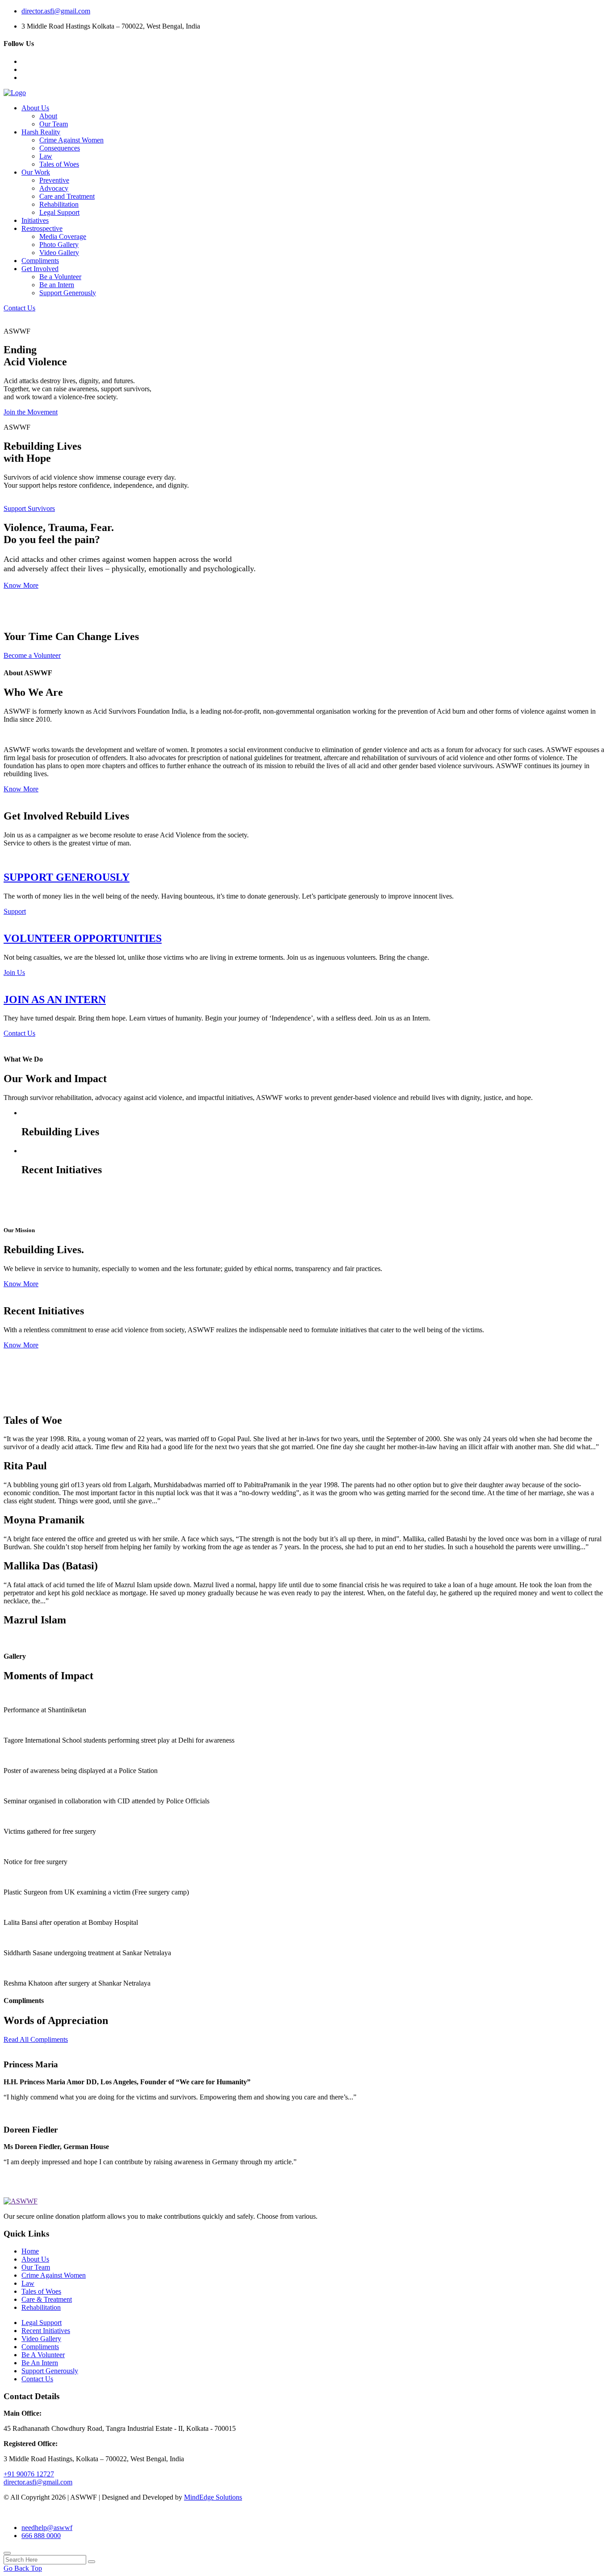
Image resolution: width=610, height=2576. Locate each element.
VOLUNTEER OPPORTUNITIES (83, 938)
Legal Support (59, 212)
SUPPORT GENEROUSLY (67, 877)
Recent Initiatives (46, 2331)
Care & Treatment (47, 2299)
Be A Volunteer (43, 2355)
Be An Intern (40, 2363)
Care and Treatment (67, 196)
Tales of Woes (59, 164)
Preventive (54, 180)
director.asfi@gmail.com (56, 11)
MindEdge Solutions (213, 2497)
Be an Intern (57, 285)
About (48, 116)
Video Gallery (59, 253)
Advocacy (54, 188)
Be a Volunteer (60, 277)
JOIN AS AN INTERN (55, 999)
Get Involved (40, 269)
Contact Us (19, 308)
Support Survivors (29, 508)
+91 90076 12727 (29, 2474)
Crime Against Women (71, 140)
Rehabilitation (59, 204)
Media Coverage (63, 236)
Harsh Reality (41, 132)
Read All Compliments (36, 2039)
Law (46, 156)
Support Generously (68, 293)
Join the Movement (31, 412)
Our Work (36, 172)
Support (15, 911)
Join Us (14, 972)
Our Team (54, 124)
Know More (21, 585)
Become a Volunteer (32, 655)
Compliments (40, 261)
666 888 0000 (41, 2536)
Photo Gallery (59, 245)
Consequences (60, 148)
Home (30, 2251)
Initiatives (35, 220)
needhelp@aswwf (47, 2528)
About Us (35, 108)
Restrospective (42, 228)
